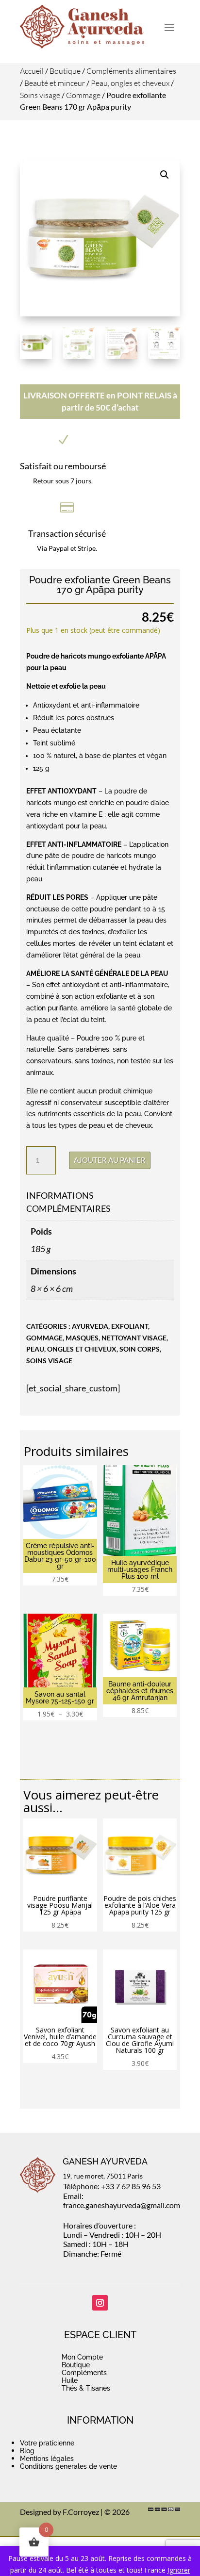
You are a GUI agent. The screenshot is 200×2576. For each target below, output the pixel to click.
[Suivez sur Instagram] (100, 2303)
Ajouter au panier (110, 1160)
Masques (82, 1338)
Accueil (32, 71)
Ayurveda (90, 1326)
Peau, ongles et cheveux (130, 83)
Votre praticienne (47, 2443)
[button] (165, 175)
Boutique (65, 71)
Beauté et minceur (55, 83)
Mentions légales (47, 2459)
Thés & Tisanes (86, 2388)
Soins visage (40, 95)
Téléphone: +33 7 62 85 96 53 (112, 2186)
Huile (70, 2380)
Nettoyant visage (134, 1338)
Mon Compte (82, 2357)
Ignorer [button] (179, 2570)
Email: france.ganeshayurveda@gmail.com (122, 2200)
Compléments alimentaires (131, 71)
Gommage (83, 95)
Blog (27, 2451)
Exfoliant (130, 1326)
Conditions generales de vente (68, 2466)
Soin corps (140, 1349)
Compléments (84, 2373)
